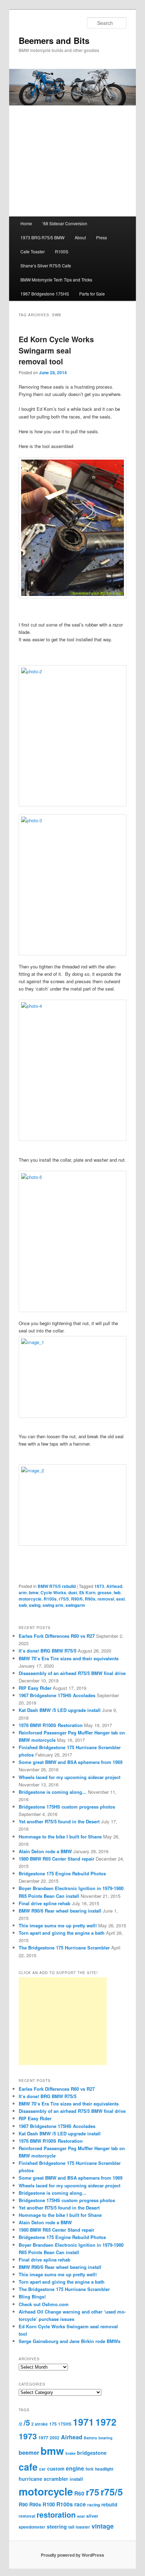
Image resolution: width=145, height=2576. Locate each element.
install (76, 2479)
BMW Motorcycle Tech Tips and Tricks (56, 280)
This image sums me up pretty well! (58, 1925)
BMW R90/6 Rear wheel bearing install (60, 1911)
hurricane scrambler (43, 2479)
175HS (65, 2424)
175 (53, 2424)
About (80, 237)
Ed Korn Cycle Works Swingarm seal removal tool (56, 350)
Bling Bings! (32, 2296)
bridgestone (92, 2453)
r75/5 (64, 1599)
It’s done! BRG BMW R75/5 (48, 1651)
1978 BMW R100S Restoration (51, 1725)
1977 (43, 2438)
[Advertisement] (63, 2021)
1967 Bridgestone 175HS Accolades (57, 1695)
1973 (99, 1586)
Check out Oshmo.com (44, 2304)
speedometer (32, 2527)
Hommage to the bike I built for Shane (60, 1837)
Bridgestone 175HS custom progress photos (67, 1807)
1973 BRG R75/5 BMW (42, 237)
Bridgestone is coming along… (53, 1792)
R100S (62, 251)
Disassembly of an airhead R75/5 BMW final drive (72, 1673)
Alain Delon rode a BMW (45, 1851)
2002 (55, 2438)
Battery (90, 2438)
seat (81, 2516)
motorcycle (30, 1599)
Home (26, 223)
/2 (20, 2424)
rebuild (109, 2504)
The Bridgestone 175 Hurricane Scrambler (64, 1948)
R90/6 (77, 1599)
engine (75, 2468)
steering (57, 2526)
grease (105, 1592)
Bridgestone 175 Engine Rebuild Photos (62, 1873)
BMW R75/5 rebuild (57, 1586)
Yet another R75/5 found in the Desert (59, 1821)
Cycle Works (53, 1592)
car (42, 2469)
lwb (117, 1592)
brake (71, 2453)
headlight (104, 2469)
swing (35, 1605)
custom (56, 2469)
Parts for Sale (92, 294)
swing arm (53, 1605)
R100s (50, 1599)
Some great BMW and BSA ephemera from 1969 (71, 1762)
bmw (34, 1592)
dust (73, 1592)
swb (23, 1605)
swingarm (75, 1605)
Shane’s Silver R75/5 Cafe (46, 265)
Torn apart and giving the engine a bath (62, 1933)
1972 (106, 2422)
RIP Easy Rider (35, 1688)
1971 (83, 2422)
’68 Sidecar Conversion (65, 223)
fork (90, 2469)
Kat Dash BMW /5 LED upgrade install (60, 1710)
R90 (23, 2504)
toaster (83, 2527)
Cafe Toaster (33, 251)
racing (94, 2505)
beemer (29, 2452)
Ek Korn (87, 1592)
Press (102, 237)
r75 (93, 2492)
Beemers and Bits (54, 40)
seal (120, 1599)
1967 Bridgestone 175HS (45, 294)
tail (71, 2527)
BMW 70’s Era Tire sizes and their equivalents (69, 1658)
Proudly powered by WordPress (72, 2555)
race (80, 2504)
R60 (79, 2493)
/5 (27, 2422)
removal (106, 1599)
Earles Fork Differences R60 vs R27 (57, 1636)
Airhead (114, 1586)
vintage (103, 2526)
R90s (90, 1599)
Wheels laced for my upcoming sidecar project (70, 1777)
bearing (106, 2438)
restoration (56, 2515)
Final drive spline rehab (45, 1903)
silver (92, 2516)
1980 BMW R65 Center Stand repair (56, 1859)
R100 (49, 2504)
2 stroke (40, 2424)
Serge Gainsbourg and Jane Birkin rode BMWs (70, 2341)
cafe (28, 2467)
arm (23, 1592)
